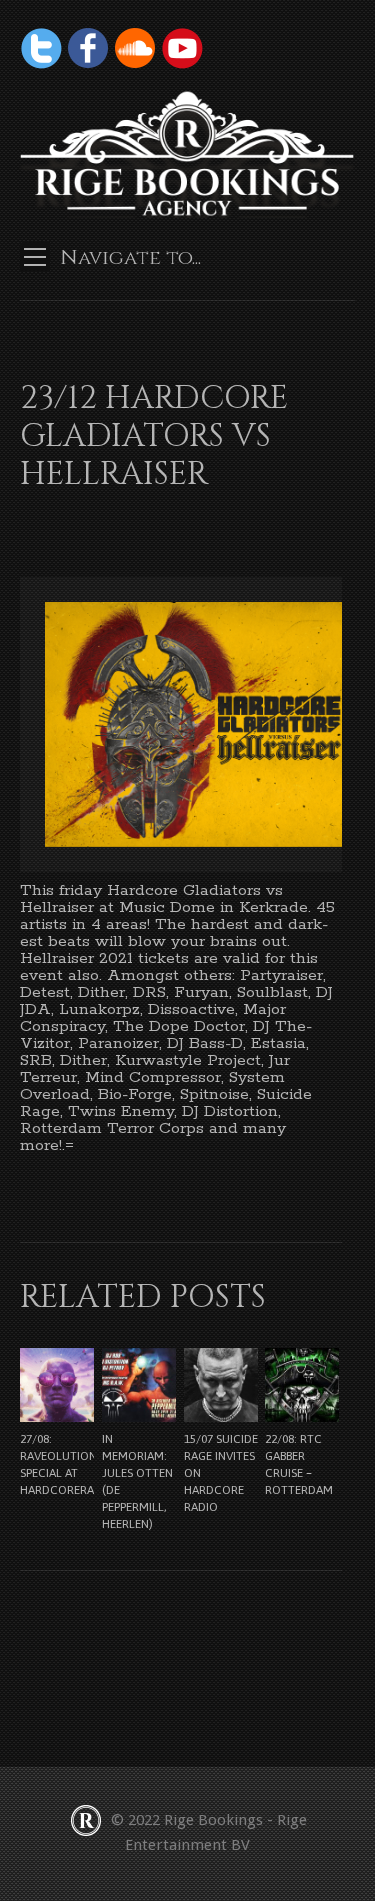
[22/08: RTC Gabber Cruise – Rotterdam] (302, 1385)
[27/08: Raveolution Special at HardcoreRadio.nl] (57, 1385)
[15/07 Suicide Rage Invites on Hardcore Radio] (221, 1385)
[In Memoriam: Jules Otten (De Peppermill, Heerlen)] (139, 1385)
